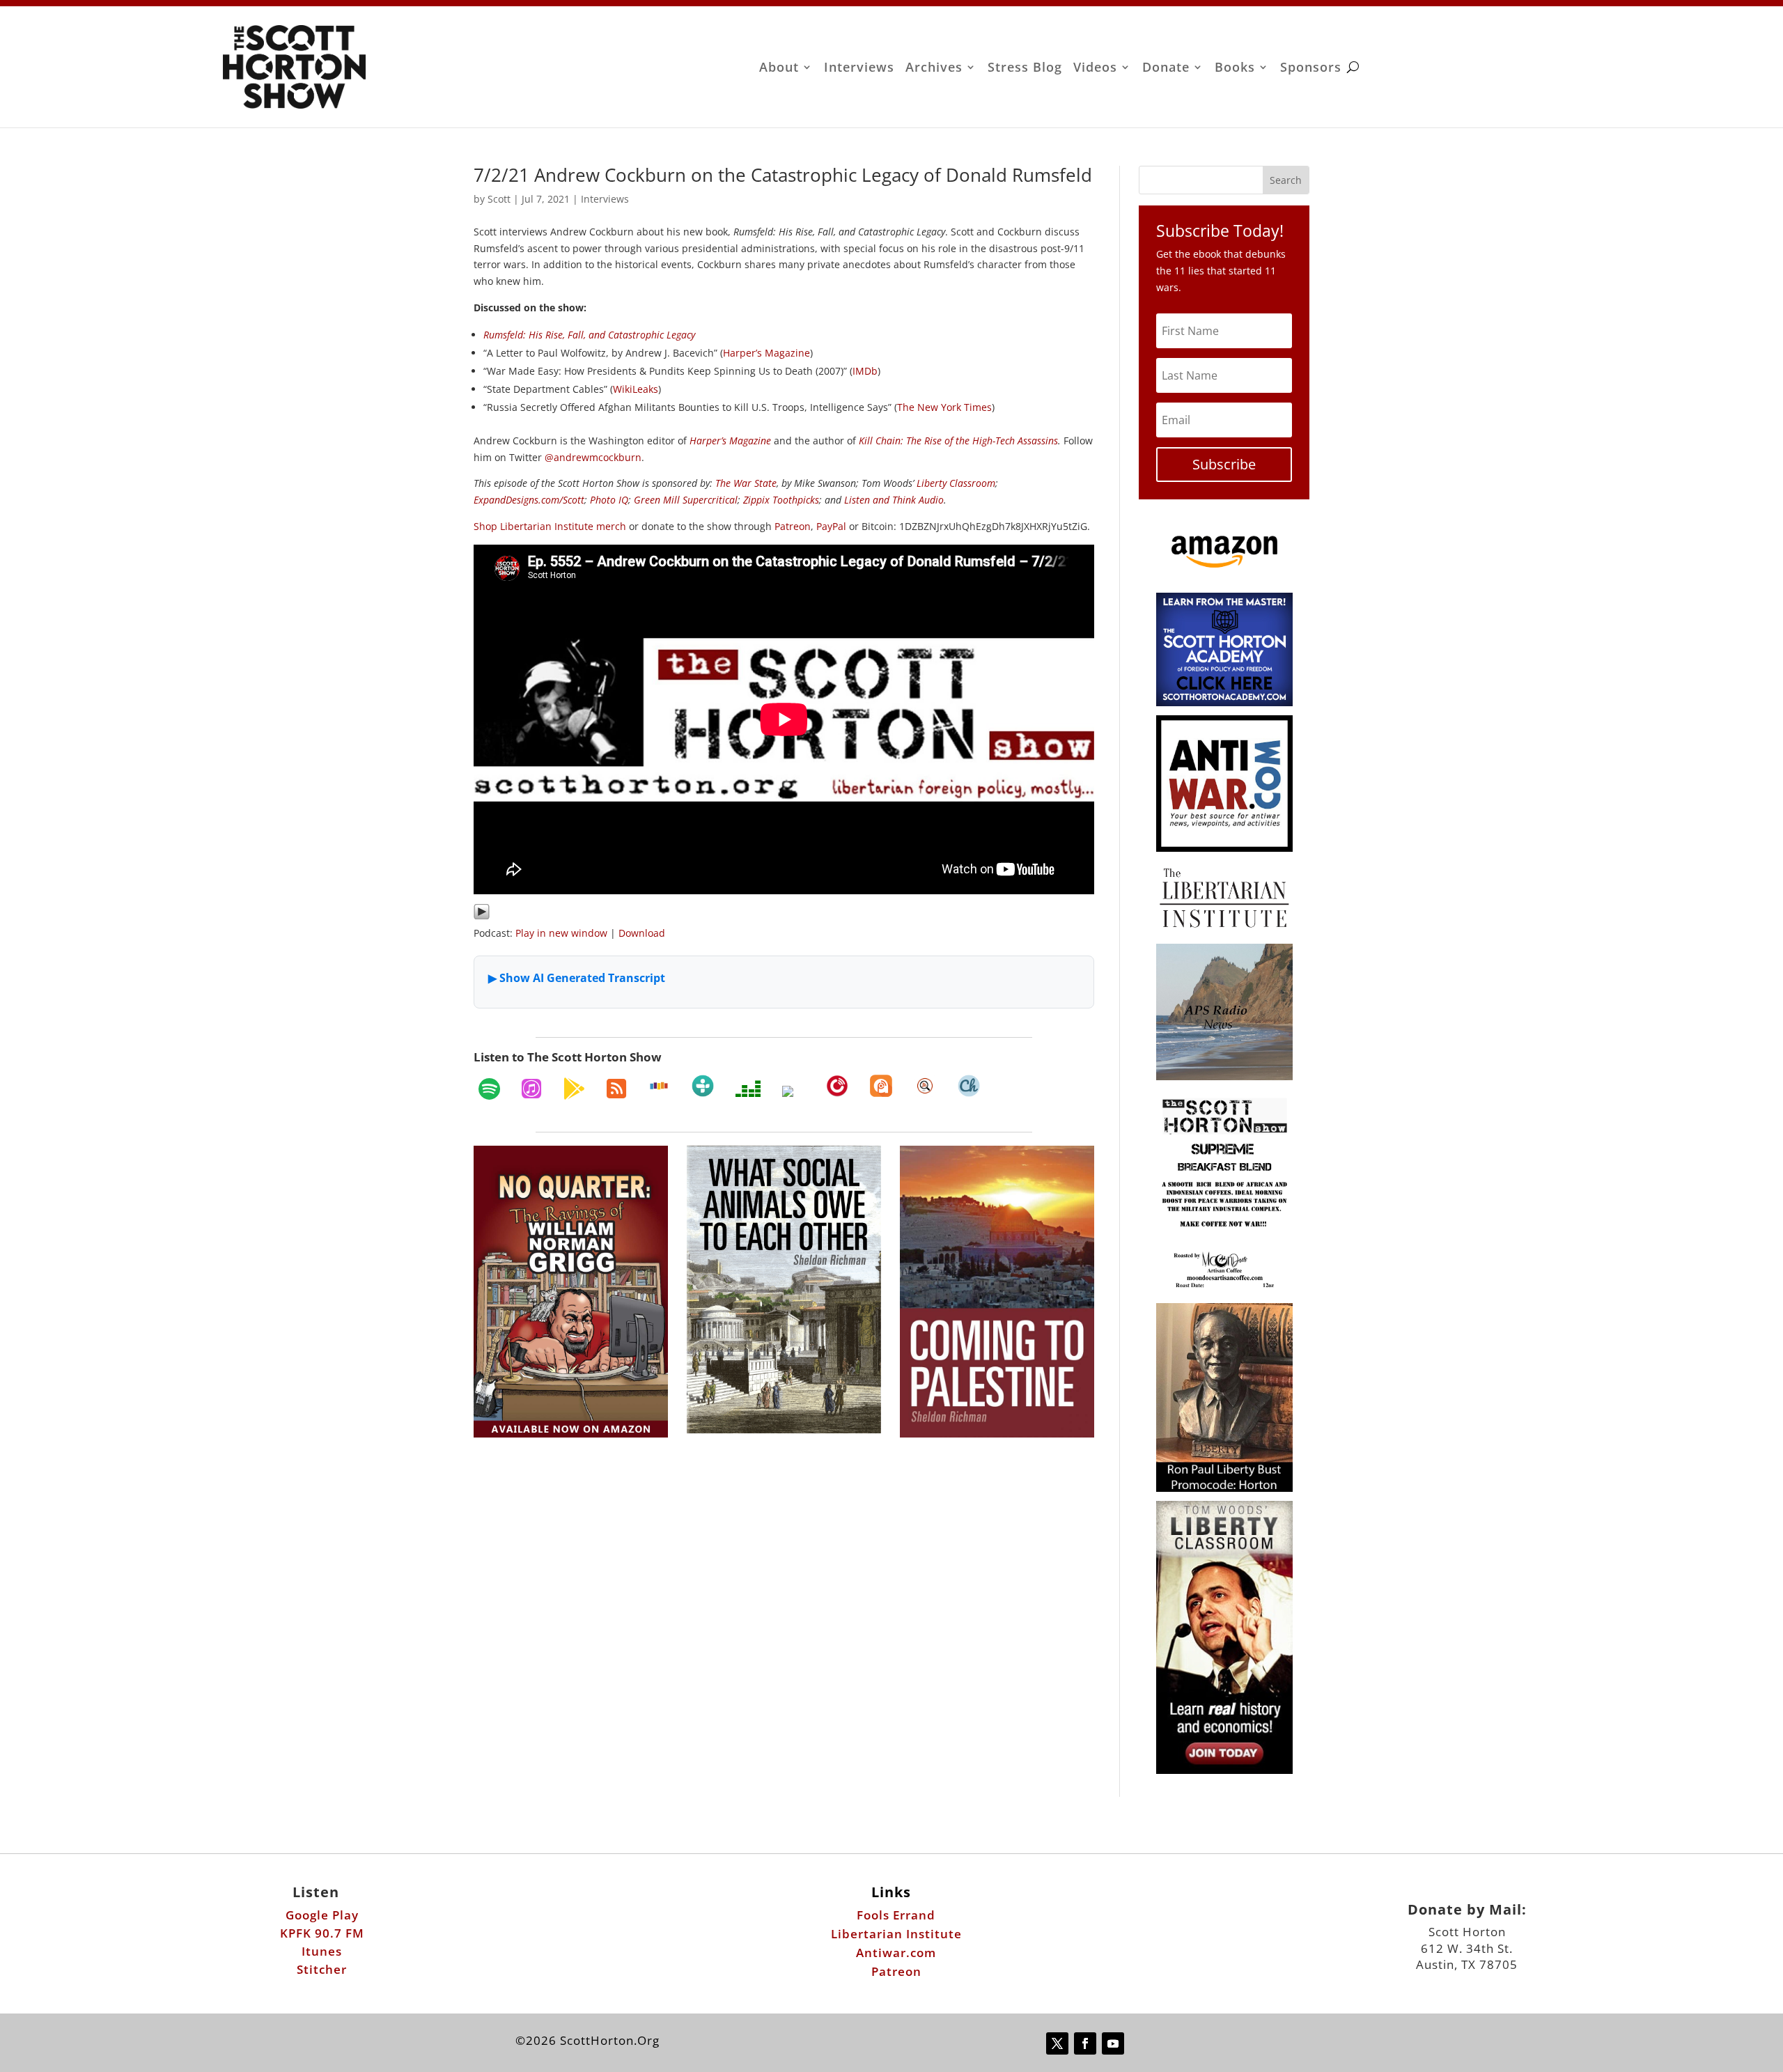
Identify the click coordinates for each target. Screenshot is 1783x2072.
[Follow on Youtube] (1113, 2043)
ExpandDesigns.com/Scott (529, 500)
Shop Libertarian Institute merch (550, 526)
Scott (499, 199)
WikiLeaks (636, 389)
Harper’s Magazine (766, 353)
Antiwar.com (896, 1953)
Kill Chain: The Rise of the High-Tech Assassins (958, 441)
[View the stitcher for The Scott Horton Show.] (659, 1086)
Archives (934, 69)
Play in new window (561, 933)
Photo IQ (609, 500)
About (779, 69)
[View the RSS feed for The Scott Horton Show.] (616, 1089)
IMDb (865, 371)
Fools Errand (896, 1915)
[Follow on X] (1057, 2043)
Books (1235, 69)
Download (642, 933)
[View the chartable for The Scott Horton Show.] (969, 1086)
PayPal (831, 526)
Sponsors (1311, 69)
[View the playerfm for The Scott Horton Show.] (837, 1086)
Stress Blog (1025, 69)
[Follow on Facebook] (1085, 2043)
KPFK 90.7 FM (322, 1933)
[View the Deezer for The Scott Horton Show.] (748, 1089)
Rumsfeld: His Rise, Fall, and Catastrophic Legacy (589, 335)
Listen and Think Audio (894, 500)
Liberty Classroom (956, 483)
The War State (746, 483)
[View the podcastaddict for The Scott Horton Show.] (881, 1086)
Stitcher (322, 1969)
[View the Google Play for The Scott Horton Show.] (574, 1089)
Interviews (859, 69)
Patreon (793, 526)
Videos (1095, 69)
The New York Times (944, 407)
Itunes (322, 1951)
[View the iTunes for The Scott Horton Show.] (531, 1089)
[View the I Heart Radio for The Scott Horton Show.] (793, 1091)
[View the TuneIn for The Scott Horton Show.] (703, 1086)
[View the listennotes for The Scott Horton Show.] (925, 1086)
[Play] (482, 916)
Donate (1166, 69)
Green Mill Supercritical (686, 500)
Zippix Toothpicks (781, 500)
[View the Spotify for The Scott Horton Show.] (489, 1089)
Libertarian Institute (896, 1934)
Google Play (322, 1915)
